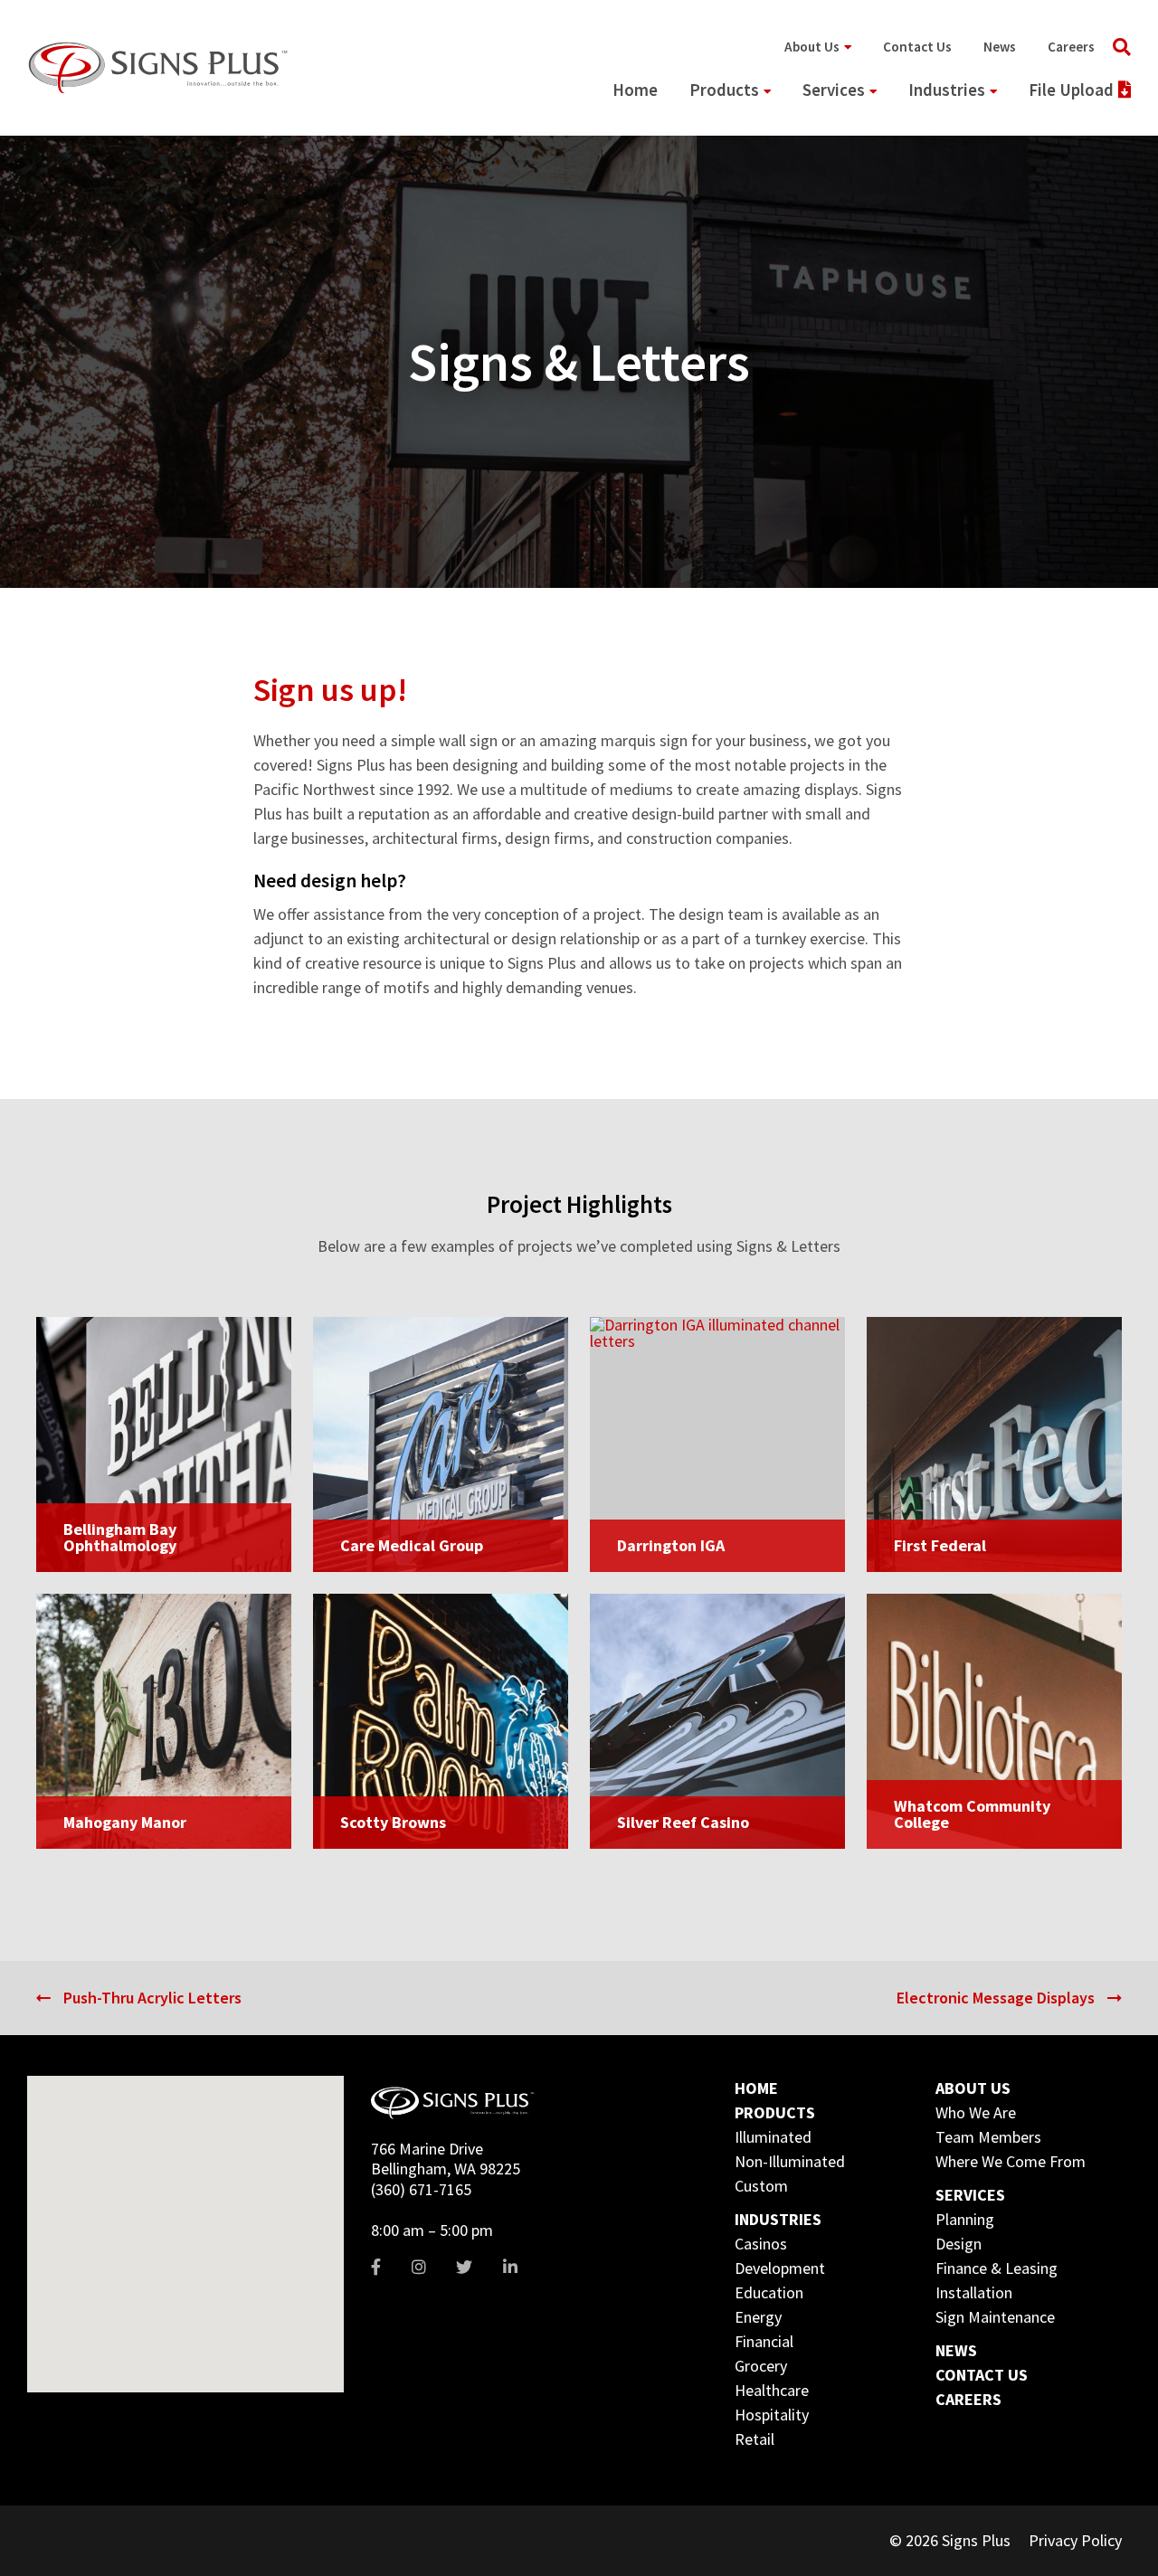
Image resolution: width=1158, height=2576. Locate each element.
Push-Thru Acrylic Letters (152, 1998)
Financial (764, 2341)
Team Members (988, 2137)
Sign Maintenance (995, 2317)
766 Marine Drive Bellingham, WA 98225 (446, 2159)
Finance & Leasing (997, 2268)
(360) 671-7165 (421, 2189)
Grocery (761, 2366)
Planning (965, 2219)
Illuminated (773, 2137)
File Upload (1071, 90)
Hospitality (772, 2415)
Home (635, 90)
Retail (755, 2439)
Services (834, 90)
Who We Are (976, 2112)
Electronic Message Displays (996, 1998)
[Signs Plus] (158, 67)
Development (780, 2268)
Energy (758, 2317)
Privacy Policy (1075, 2540)
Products (724, 90)
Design (959, 2244)
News (1000, 47)
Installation (974, 2292)
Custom (761, 2186)
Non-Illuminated (790, 2161)
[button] (101, 2217)
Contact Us (917, 47)
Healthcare (772, 2390)
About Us (812, 47)
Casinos (761, 2244)
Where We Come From (1011, 2161)
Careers (1071, 47)
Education (769, 2292)
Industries (947, 90)
